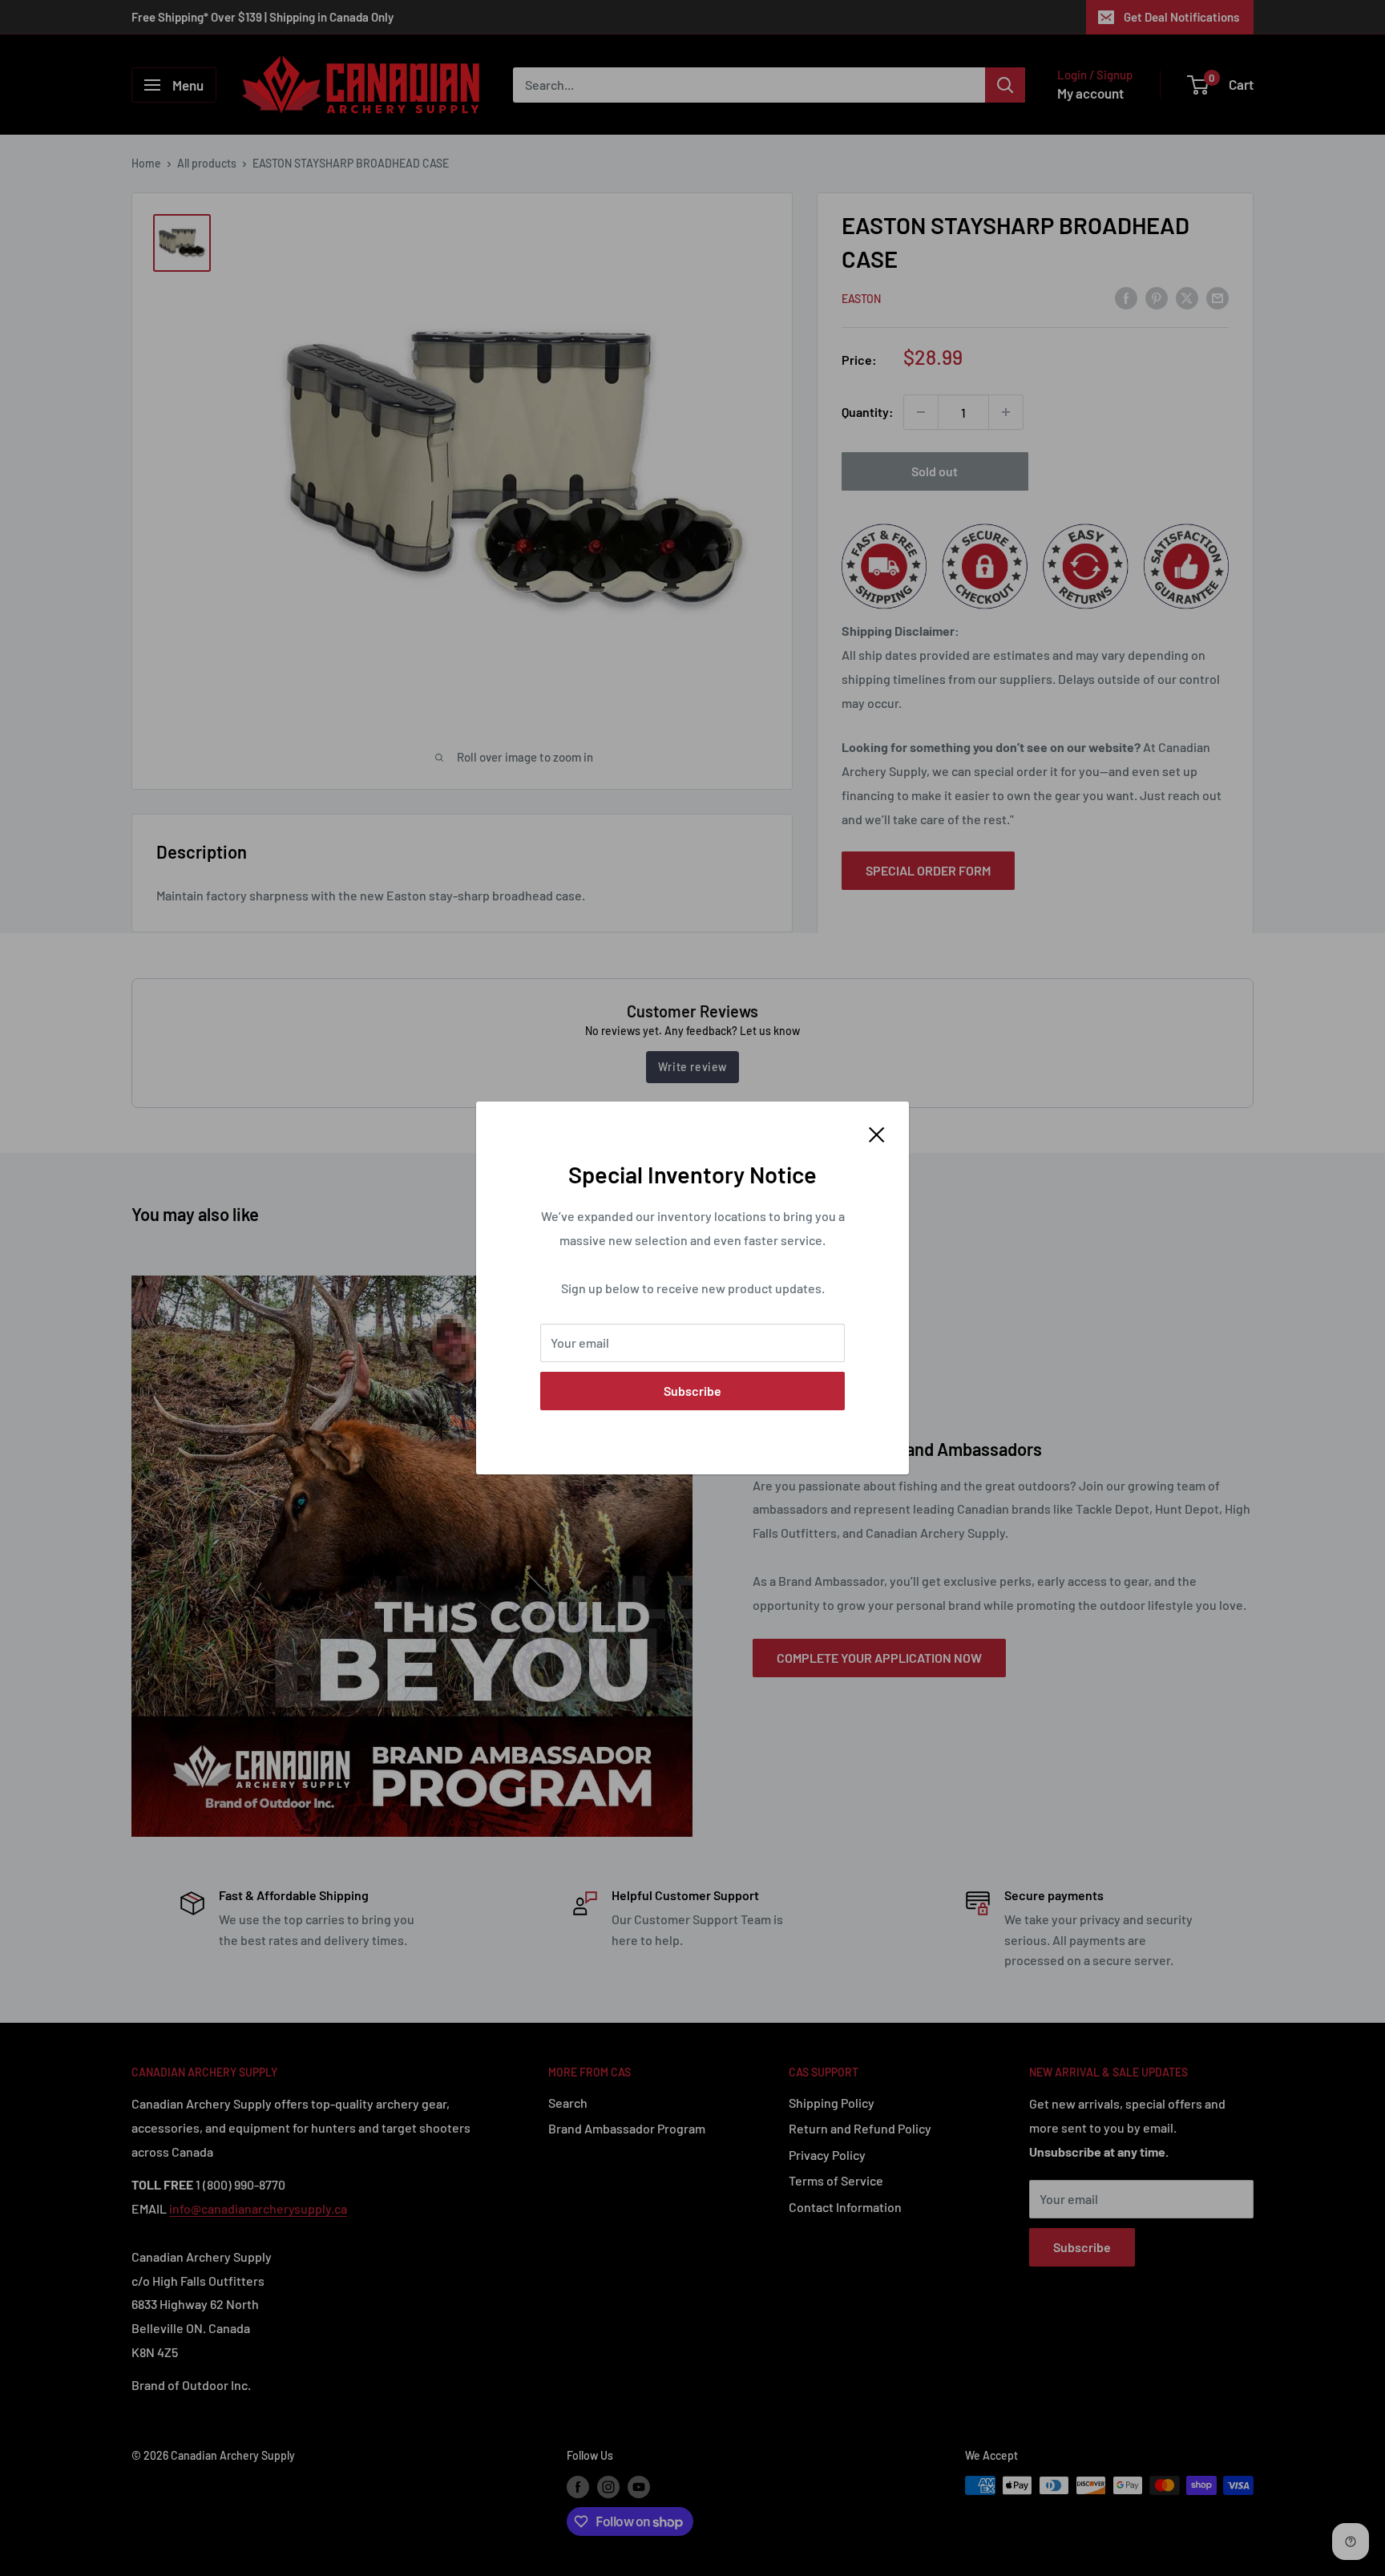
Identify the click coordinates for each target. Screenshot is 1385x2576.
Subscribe (692, 1391)
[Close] (877, 1133)
